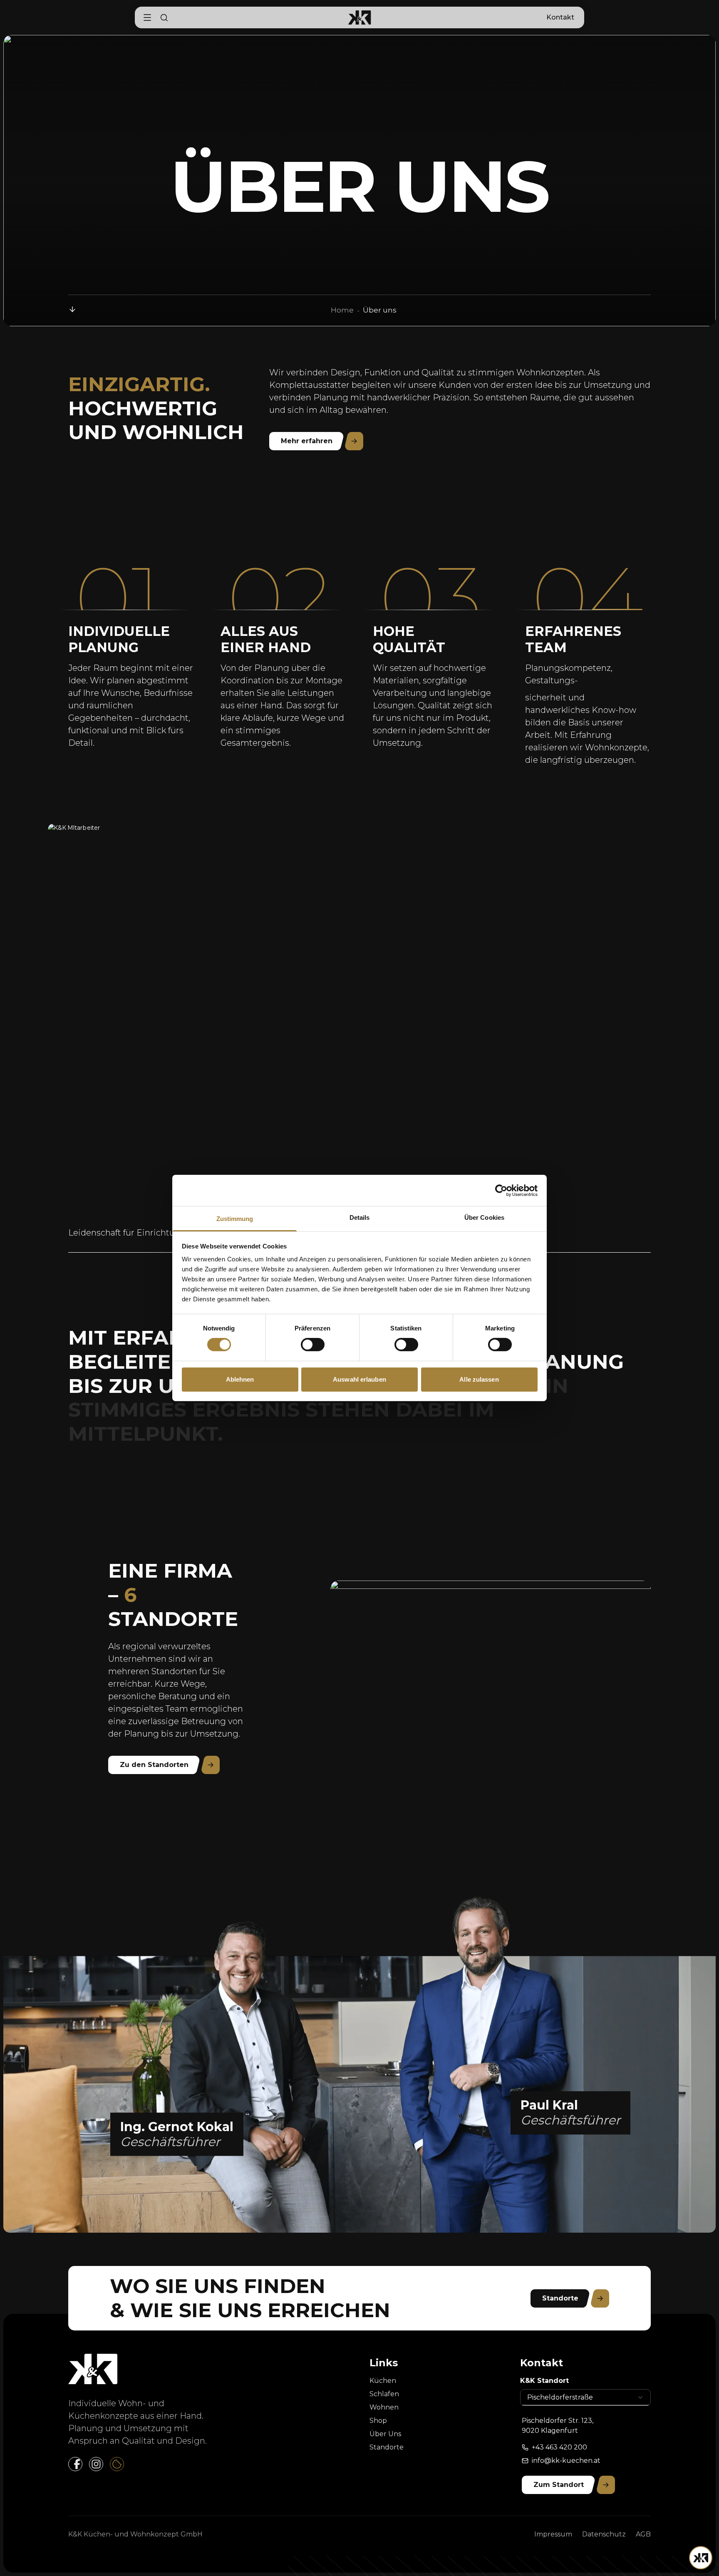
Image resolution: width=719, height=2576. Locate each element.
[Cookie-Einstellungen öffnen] (117, 2464)
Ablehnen (240, 1379)
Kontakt (560, 17)
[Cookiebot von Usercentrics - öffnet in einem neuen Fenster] (501, 1190)
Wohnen (384, 2407)
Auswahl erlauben (359, 1379)
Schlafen (384, 2394)
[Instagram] (96, 2464)
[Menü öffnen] (701, 2558)
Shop (378, 2421)
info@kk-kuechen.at (566, 2461)
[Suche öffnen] (164, 17)
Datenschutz (604, 2534)
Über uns (380, 310)
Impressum (553, 2534)
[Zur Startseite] (360, 17)
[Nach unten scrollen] (72, 309)
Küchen (383, 2381)
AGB (643, 2534)
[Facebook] (75, 2464)
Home (342, 310)
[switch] (313, 1345)
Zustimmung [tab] (235, 1219)
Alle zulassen (479, 1379)
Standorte (387, 2447)
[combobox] (585, 2397)
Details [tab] (360, 1217)
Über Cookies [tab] (484, 1217)
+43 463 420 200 (559, 2447)
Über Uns (385, 2434)
